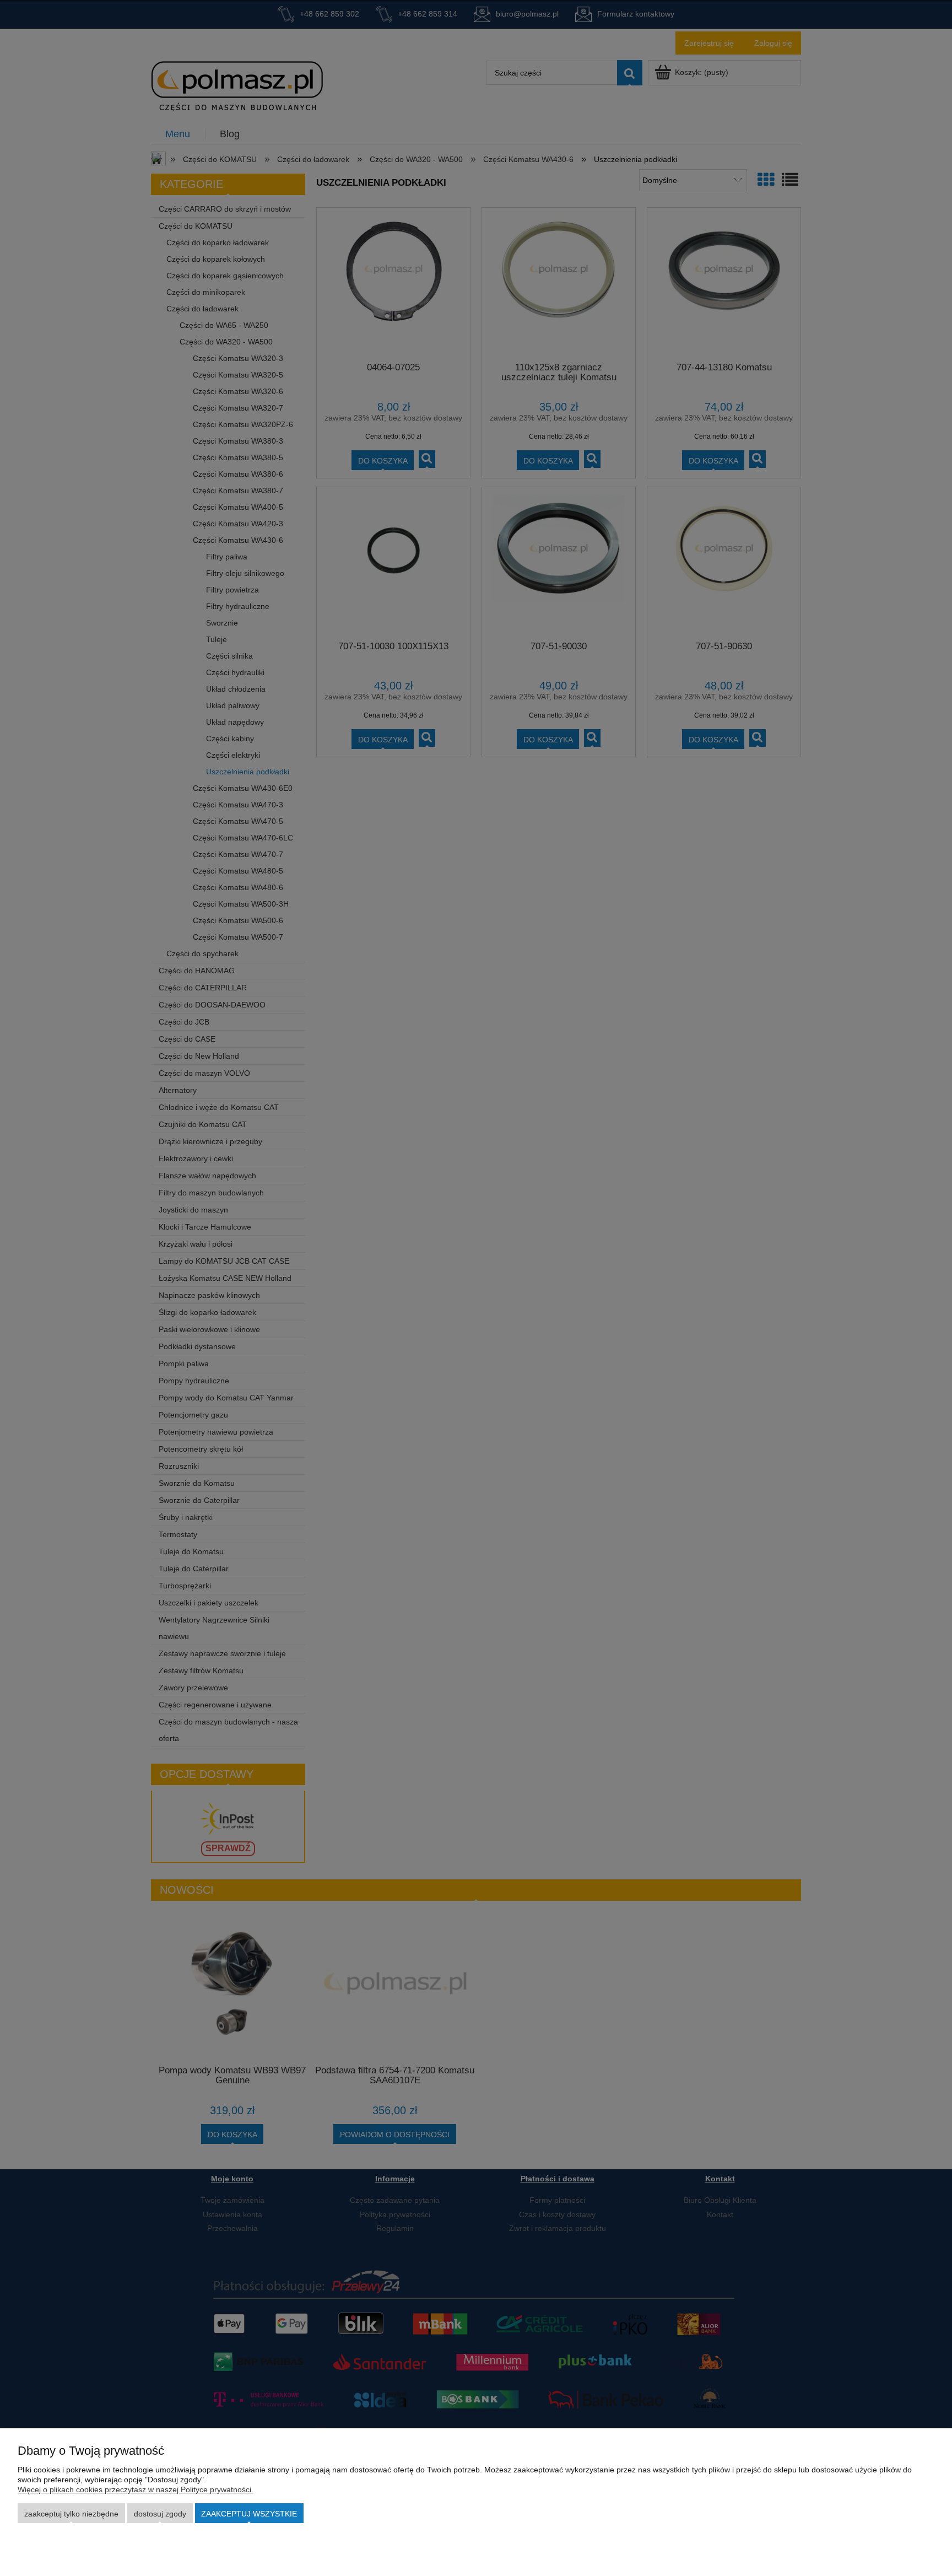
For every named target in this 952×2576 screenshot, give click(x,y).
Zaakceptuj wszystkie (249, 2514)
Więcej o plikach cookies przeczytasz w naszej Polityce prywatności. (136, 2489)
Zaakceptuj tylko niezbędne (71, 2514)
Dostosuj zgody (160, 2514)
